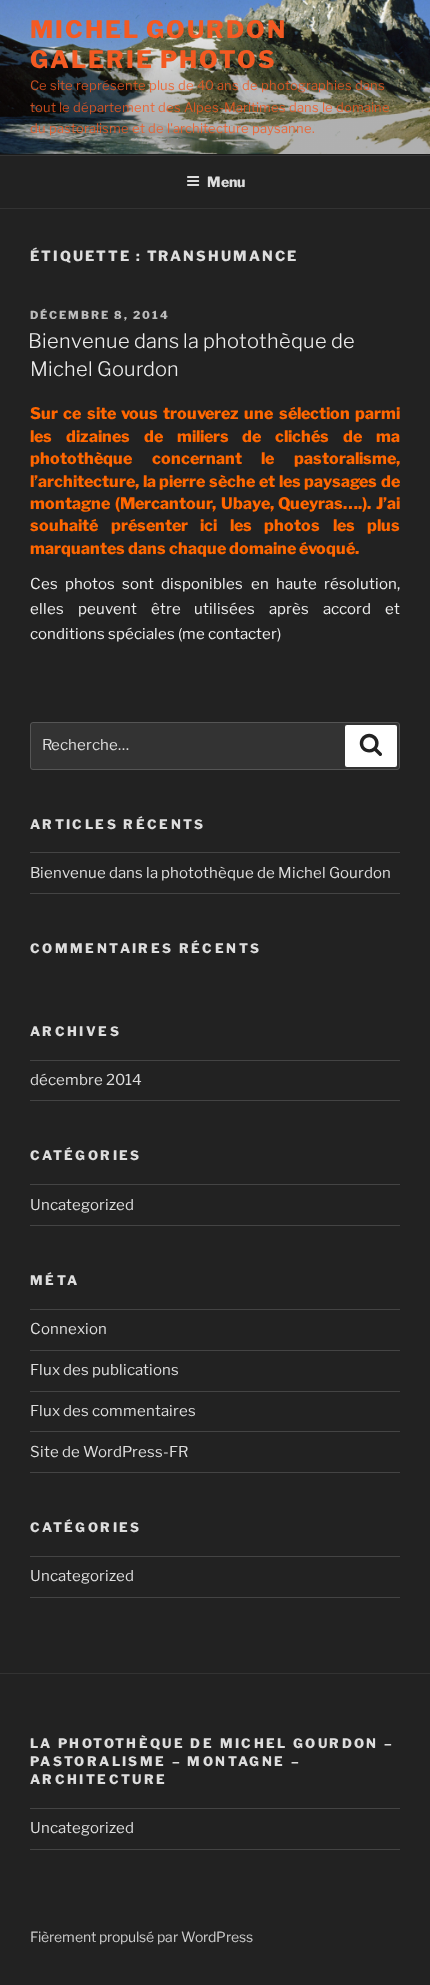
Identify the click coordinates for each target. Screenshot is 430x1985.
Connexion (68, 1329)
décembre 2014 (86, 1080)
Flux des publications (104, 1370)
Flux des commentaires (113, 1411)
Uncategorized (82, 1205)
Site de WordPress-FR (109, 1452)
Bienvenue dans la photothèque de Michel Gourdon (210, 873)
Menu (226, 181)
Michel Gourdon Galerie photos (158, 44)
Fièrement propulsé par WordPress (141, 1936)
